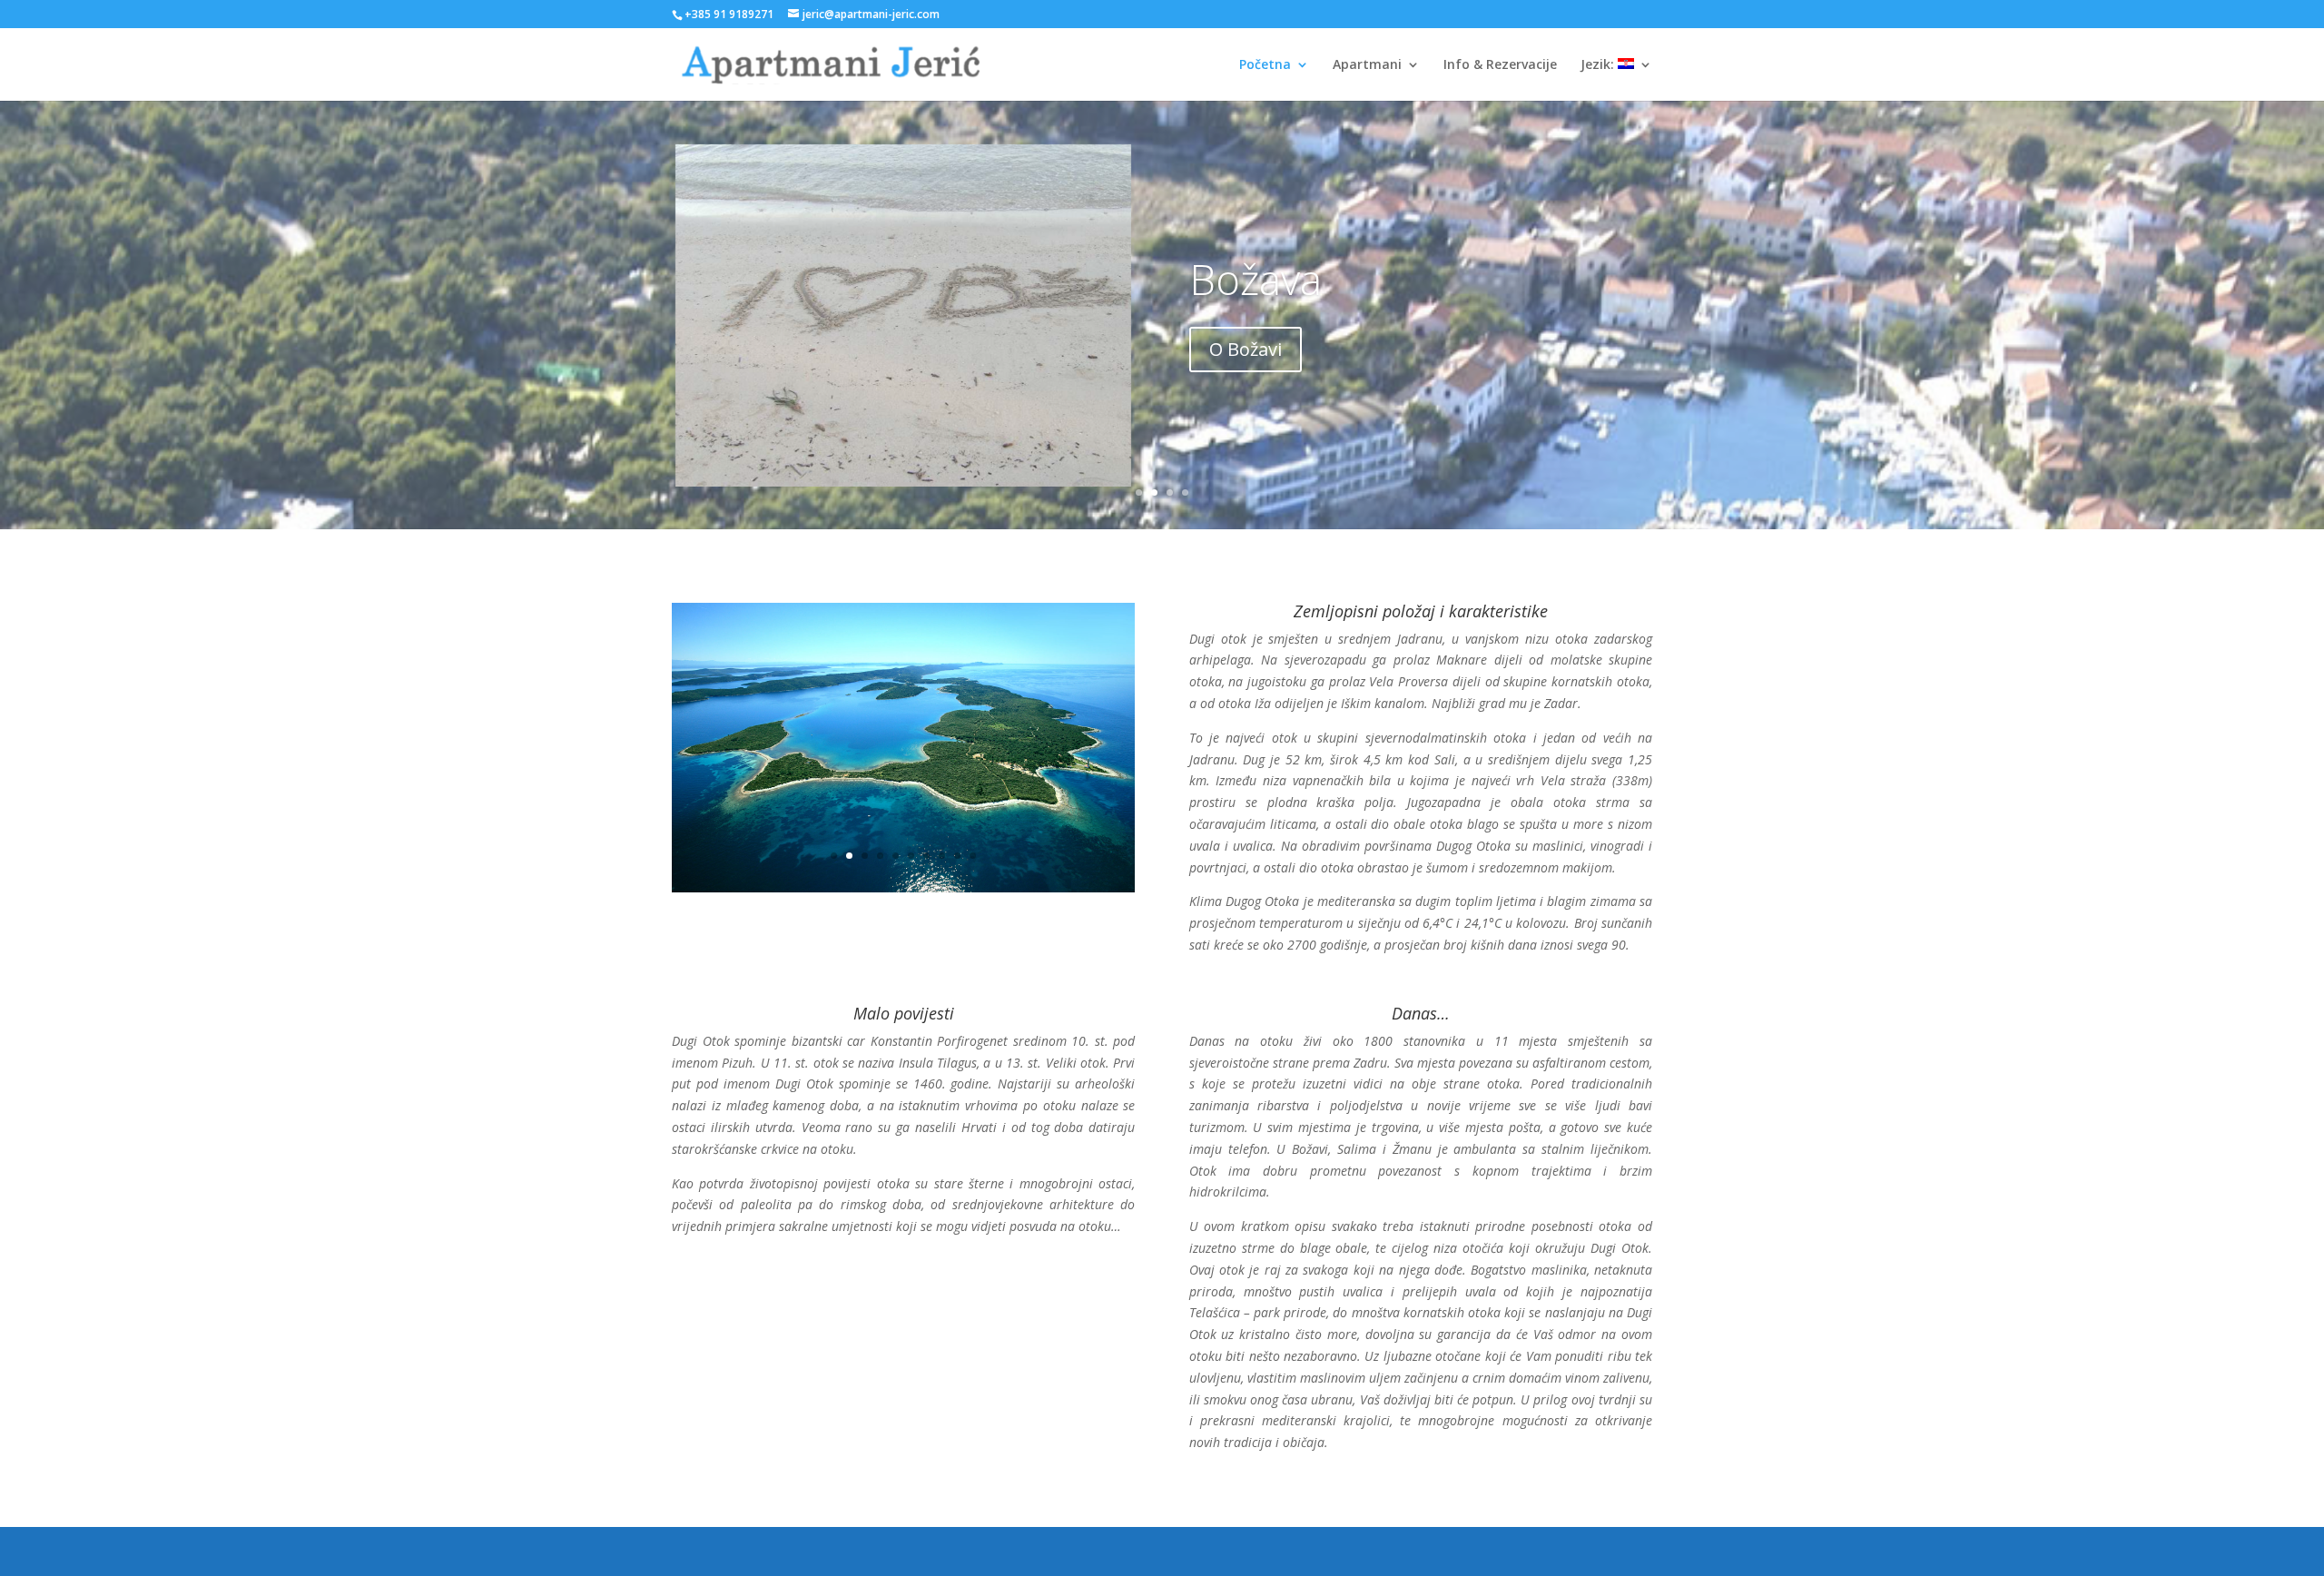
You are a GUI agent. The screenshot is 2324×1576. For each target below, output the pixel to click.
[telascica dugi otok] (903, 755)
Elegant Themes (767, 1551)
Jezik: (1599, 65)
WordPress (895, 1551)
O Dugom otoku (1278, 349)
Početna (1265, 65)
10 (973, 723)
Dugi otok (1280, 279)
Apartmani (1367, 65)
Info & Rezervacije (1500, 65)
